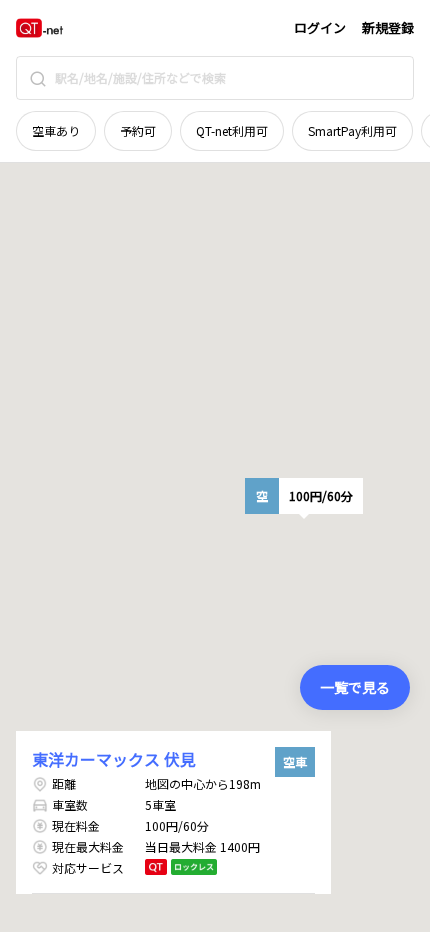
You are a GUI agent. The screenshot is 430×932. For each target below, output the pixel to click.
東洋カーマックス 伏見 (114, 759)
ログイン (320, 27)
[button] (304, 496)
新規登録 (388, 27)
